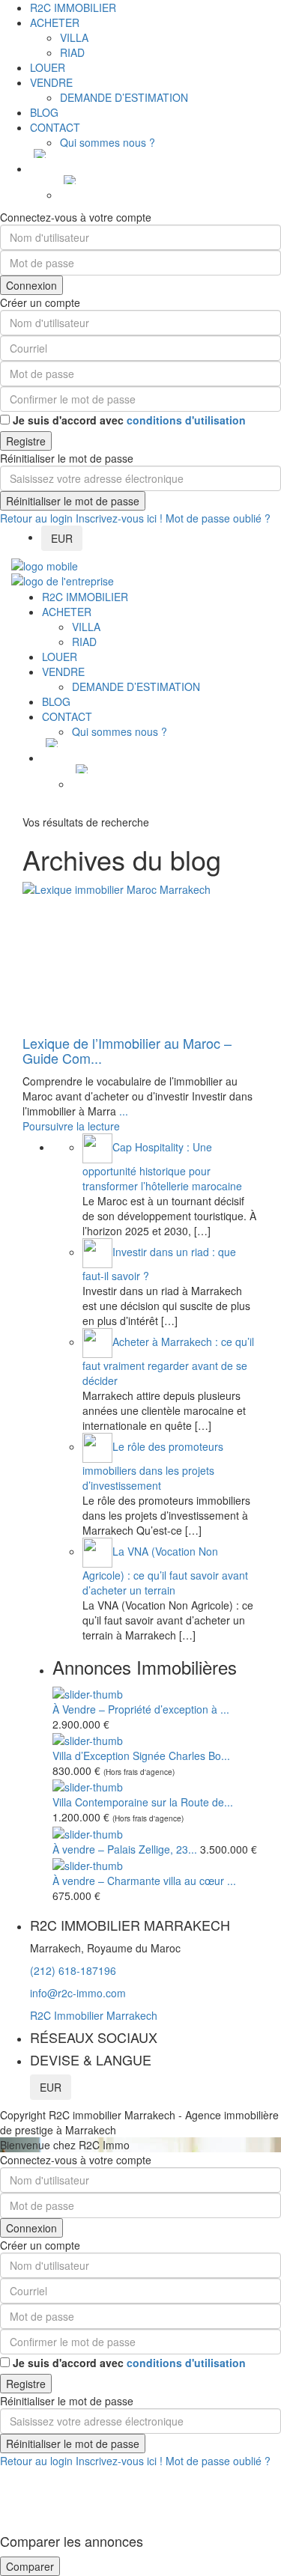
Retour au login (36, 518)
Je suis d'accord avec (129, 420)
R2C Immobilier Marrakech (94, 2015)
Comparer (30, 2566)
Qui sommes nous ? (108, 142)
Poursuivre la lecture (71, 1126)
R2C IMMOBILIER (73, 7)
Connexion (31, 285)
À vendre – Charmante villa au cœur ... (144, 1881)
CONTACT (55, 127)
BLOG (44, 112)
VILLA (74, 37)
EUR (62, 538)
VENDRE (51, 82)
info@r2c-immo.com (78, 1993)
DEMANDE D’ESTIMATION (124, 97)
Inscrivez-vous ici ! (119, 518)
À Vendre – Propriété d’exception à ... (141, 1709)
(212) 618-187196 (73, 1970)
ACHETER (55, 22)
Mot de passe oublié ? (218, 518)
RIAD (72, 52)
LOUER (48, 67)
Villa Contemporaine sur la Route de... (143, 1802)
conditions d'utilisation (186, 420)
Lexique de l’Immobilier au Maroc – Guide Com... (127, 1050)
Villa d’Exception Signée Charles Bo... (141, 1756)
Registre (26, 441)
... (124, 1111)
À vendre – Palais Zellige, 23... (125, 1849)
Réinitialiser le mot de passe (73, 501)
